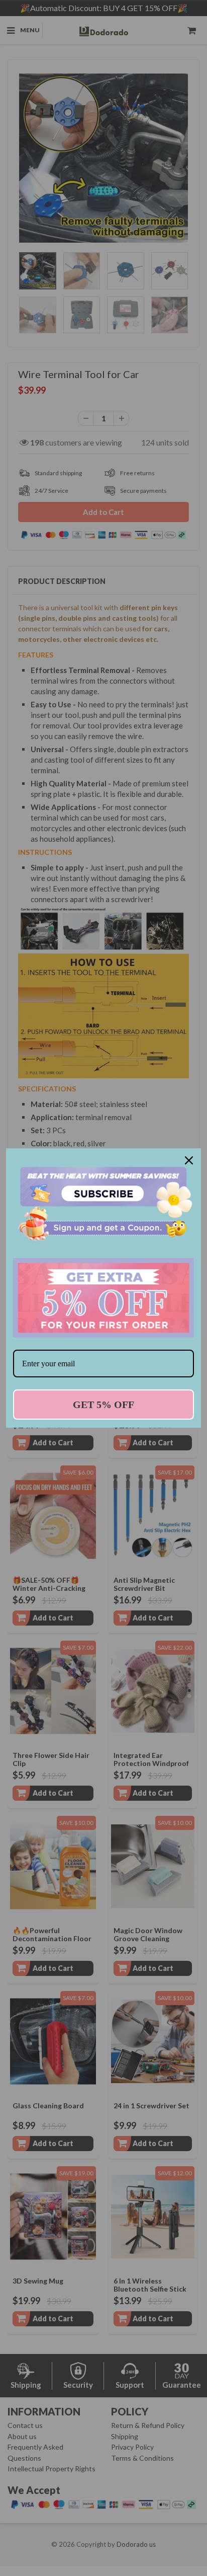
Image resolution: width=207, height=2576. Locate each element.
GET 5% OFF (103, 1405)
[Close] (189, 1160)
